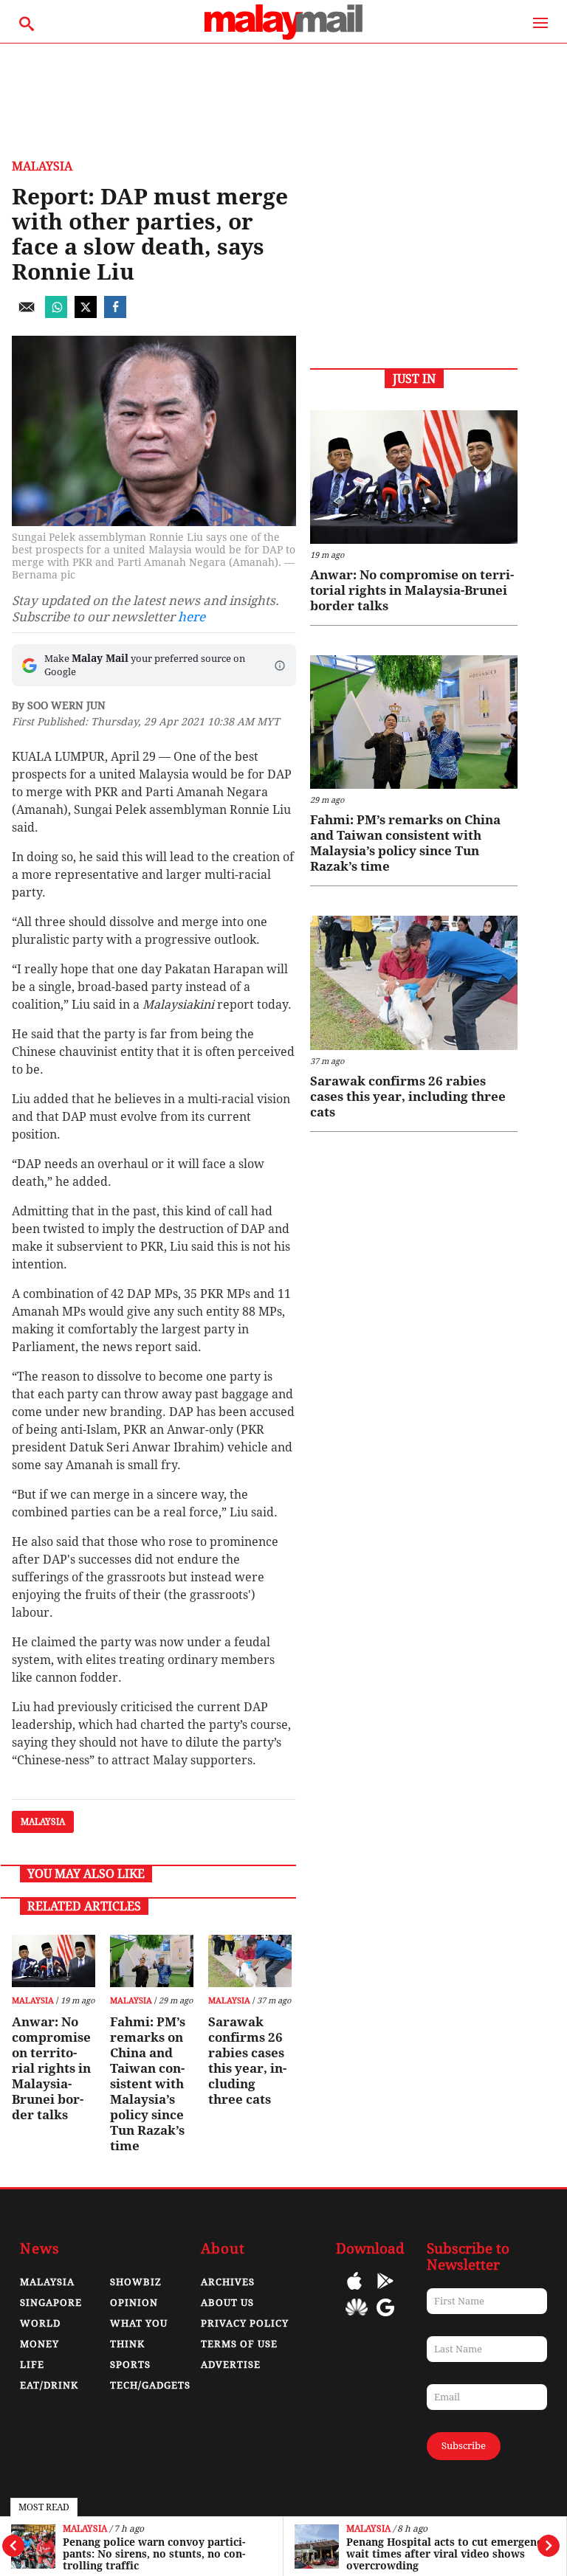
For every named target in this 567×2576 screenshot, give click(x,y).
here (192, 617)
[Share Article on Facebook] (115, 314)
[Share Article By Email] (27, 314)
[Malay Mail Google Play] (385, 2292)
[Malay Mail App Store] (354, 2292)
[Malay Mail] (283, 36)
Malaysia (85, 2529)
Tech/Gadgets (150, 2385)
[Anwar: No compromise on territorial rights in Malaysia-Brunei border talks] (54, 1961)
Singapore (51, 2303)
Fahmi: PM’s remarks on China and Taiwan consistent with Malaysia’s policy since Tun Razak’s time (148, 2084)
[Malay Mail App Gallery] (357, 2318)
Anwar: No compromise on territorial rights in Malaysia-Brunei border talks (51, 2068)
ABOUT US (227, 2303)
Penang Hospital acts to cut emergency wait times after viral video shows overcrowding (447, 2554)
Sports (130, 2365)
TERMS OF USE (239, 2344)
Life (32, 2365)
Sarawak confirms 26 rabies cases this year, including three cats (247, 2061)
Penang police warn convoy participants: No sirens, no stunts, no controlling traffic (154, 2554)
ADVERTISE (231, 2365)
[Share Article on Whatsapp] (56, 314)
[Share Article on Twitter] (86, 314)
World (40, 2323)
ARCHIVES (228, 2282)
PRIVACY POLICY (245, 2323)
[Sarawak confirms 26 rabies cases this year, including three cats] (250, 1961)
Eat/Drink (49, 2385)
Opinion (134, 2303)
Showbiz (136, 2282)
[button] (280, 666)
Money (39, 2344)
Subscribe (464, 2446)
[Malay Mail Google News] (385, 2318)
